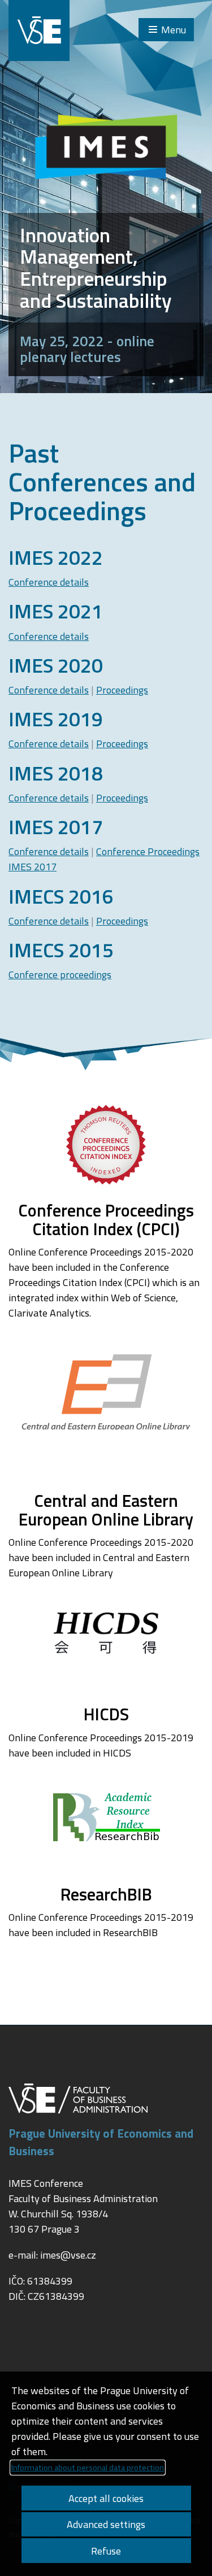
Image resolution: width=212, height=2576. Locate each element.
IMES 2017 (56, 827)
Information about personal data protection (88, 2468)
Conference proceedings (60, 975)
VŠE (39, 30)
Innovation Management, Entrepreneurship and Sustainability (96, 268)
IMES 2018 (56, 773)
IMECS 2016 (61, 896)
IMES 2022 (56, 557)
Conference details (49, 582)
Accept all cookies (106, 2498)
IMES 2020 (56, 665)
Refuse (106, 2551)
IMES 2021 (56, 611)
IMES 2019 (56, 719)
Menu (174, 30)
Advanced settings (106, 2524)
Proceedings (122, 690)
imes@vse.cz (68, 2255)
